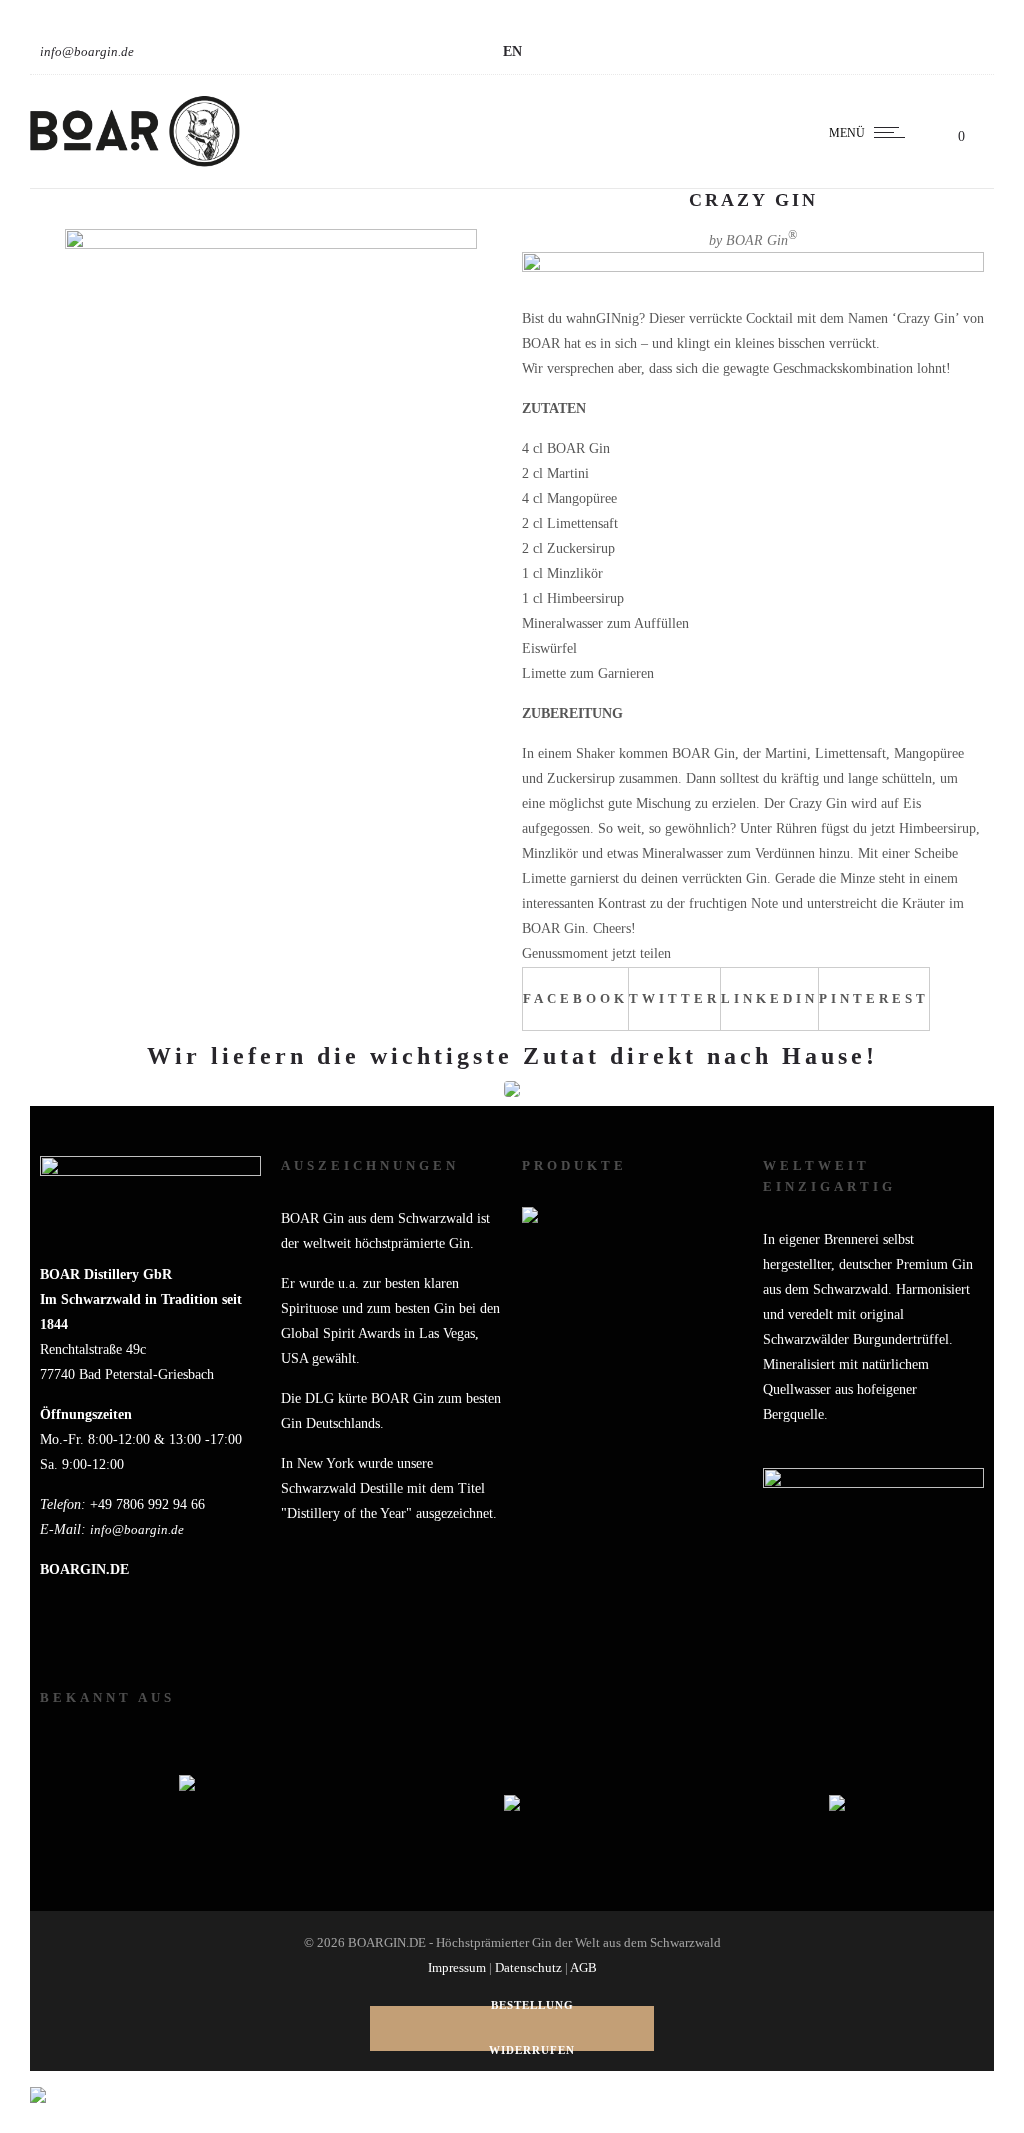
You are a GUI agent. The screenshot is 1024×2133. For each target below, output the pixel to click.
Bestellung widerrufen (532, 2028)
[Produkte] (632, 1380)
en (512, 51)
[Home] (135, 163)
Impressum (457, 1967)
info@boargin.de (87, 51)
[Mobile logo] (38, 2082)
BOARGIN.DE (84, 1569)
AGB (583, 1967)
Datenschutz (528, 1967)
